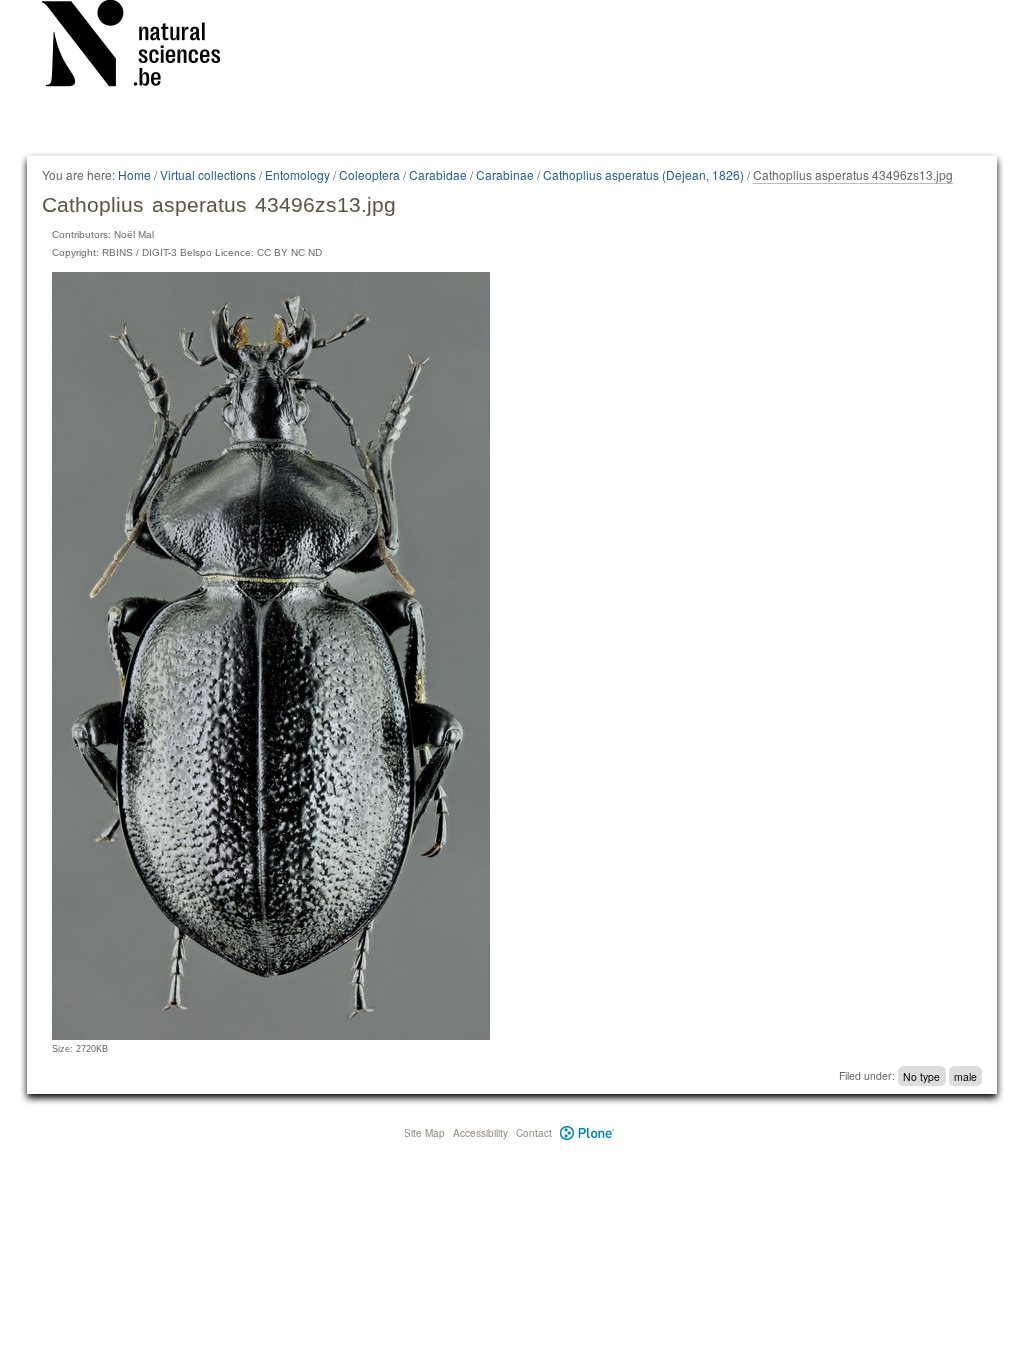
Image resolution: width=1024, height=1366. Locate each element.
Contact (534, 1133)
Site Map (424, 1133)
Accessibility (480, 1133)
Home (134, 174)
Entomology (297, 174)
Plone (587, 1133)
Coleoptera (369, 174)
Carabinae (505, 174)
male (965, 1075)
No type (921, 1075)
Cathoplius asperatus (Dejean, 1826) (643, 174)
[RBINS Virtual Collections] (144, 47)
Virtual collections (208, 174)
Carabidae (438, 174)
